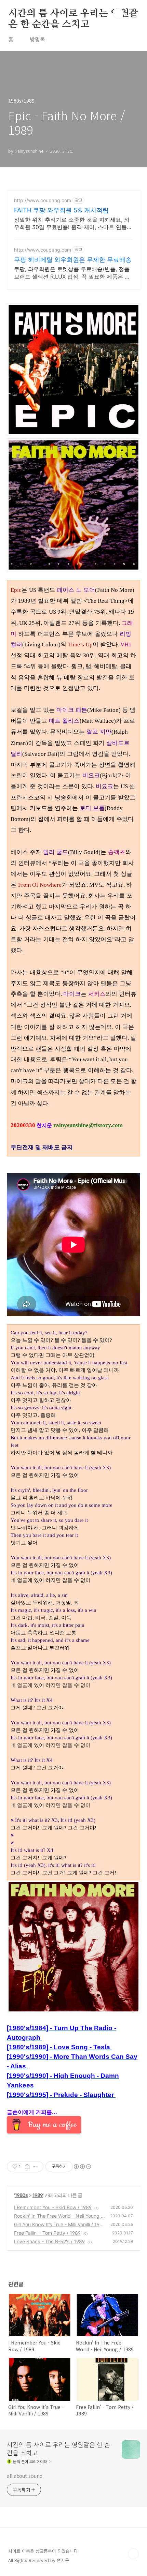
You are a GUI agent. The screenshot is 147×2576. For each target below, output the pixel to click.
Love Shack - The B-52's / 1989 (49, 2241)
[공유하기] (27, 2167)
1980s (21, 2195)
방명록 (37, 39)
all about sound (25, 2476)
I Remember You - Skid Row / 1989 (53, 2207)
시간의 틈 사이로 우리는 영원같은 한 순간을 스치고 (73, 14)
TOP (133, 2554)
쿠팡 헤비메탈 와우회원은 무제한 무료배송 (73, 260)
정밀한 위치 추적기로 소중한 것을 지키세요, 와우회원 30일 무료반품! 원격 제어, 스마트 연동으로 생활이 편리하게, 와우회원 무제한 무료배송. (73, 223)
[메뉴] (134, 13)
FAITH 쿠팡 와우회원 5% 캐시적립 (61, 210)
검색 (118, 14)
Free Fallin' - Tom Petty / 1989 (47, 2233)
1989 (38, 2195)
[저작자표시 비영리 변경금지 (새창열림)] (82, 2167)
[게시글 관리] (36, 2167)
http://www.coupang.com (43, 200)
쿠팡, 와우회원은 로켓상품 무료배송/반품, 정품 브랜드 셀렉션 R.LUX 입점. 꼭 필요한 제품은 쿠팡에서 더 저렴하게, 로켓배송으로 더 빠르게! (72, 273)
